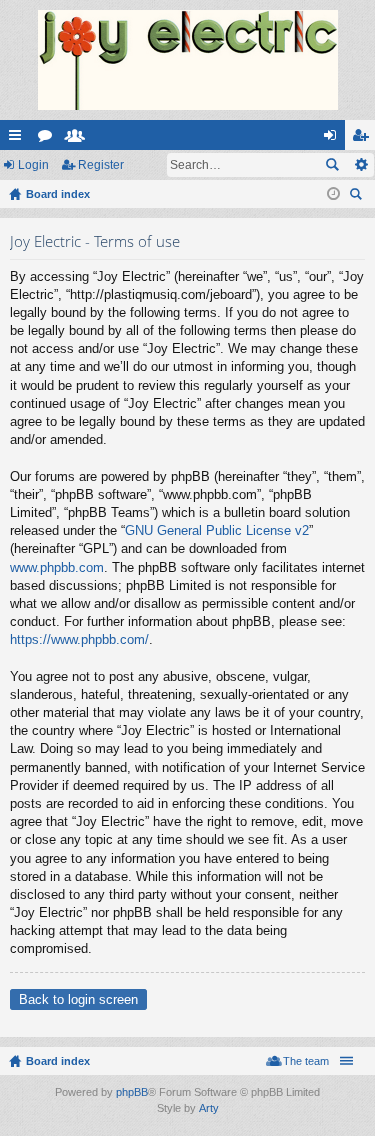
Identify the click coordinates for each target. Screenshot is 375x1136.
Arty (209, 1108)
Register (101, 165)
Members (79, 139)
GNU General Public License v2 (217, 530)
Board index (58, 1061)
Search (332, 165)
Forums (49, 139)
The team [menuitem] (306, 1061)
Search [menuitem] (358, 196)
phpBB (132, 1092)
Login (33, 165)
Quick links (19, 139)
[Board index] (187, 60)
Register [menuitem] (364, 139)
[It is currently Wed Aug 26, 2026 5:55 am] (333, 194)
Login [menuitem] (334, 139)
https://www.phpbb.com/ (79, 639)
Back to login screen (78, 999)
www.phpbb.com (57, 567)
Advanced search (360, 165)
